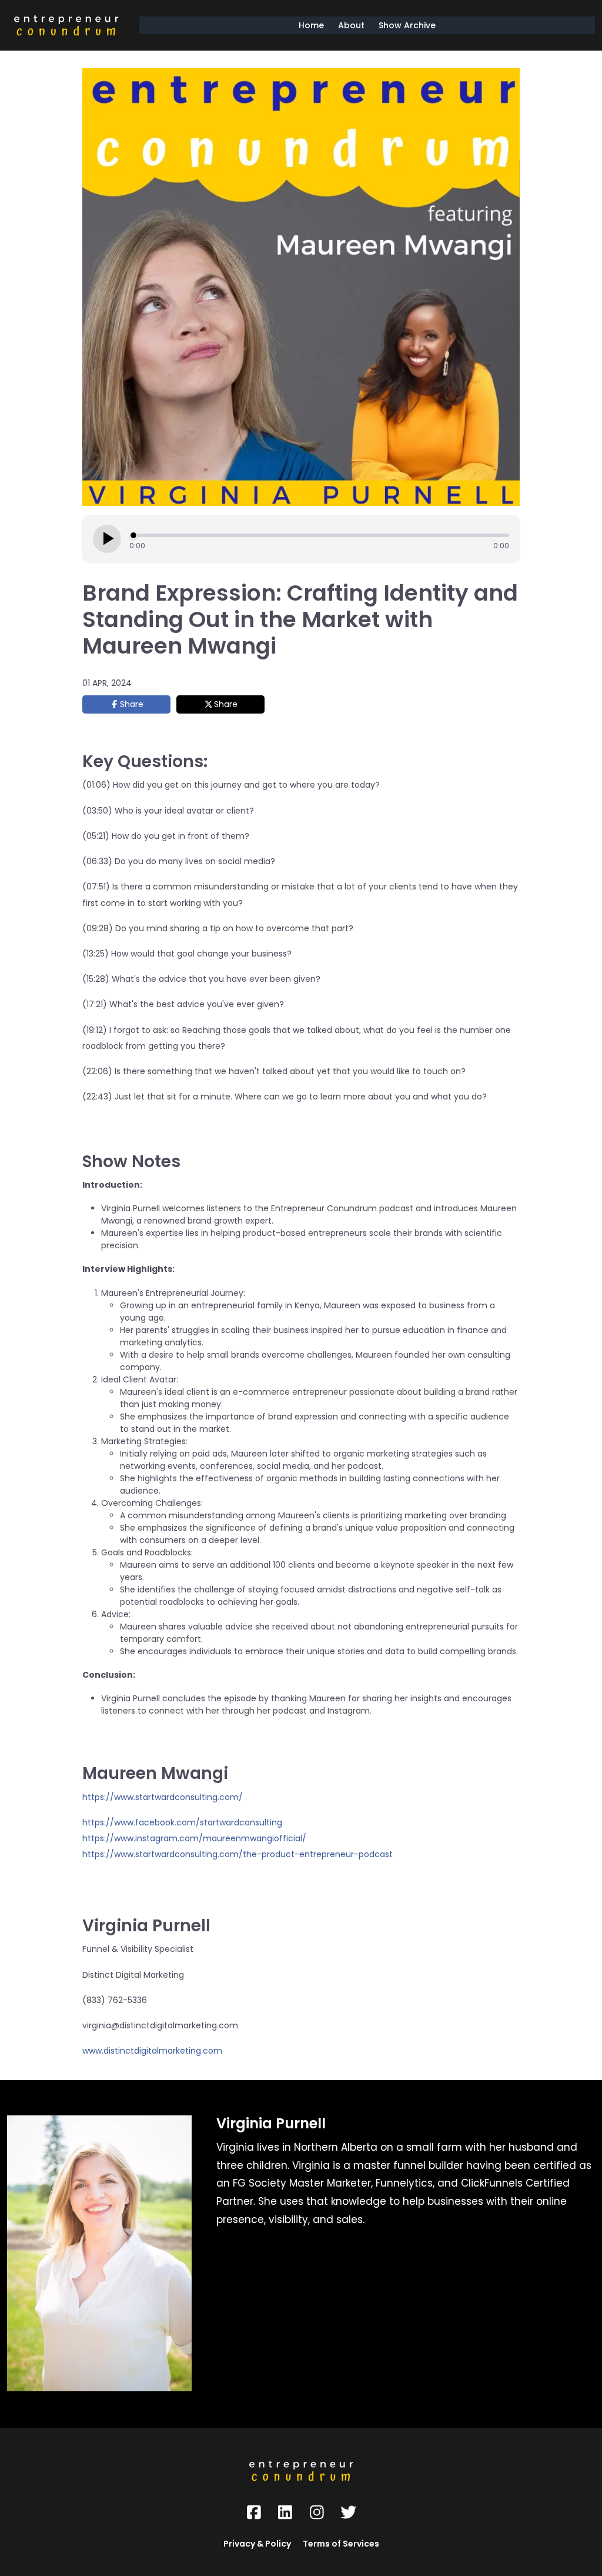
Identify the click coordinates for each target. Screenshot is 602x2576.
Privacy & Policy (257, 2544)
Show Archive (407, 25)
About (351, 25)
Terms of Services (341, 2544)
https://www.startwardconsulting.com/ (163, 1797)
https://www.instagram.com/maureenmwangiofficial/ (194, 1838)
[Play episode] (107, 539)
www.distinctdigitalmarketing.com (152, 2051)
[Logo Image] (66, 25)
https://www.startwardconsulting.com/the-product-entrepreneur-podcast (238, 1854)
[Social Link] (254, 2512)
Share (132, 704)
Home (311, 25)
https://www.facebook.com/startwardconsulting (182, 1822)
